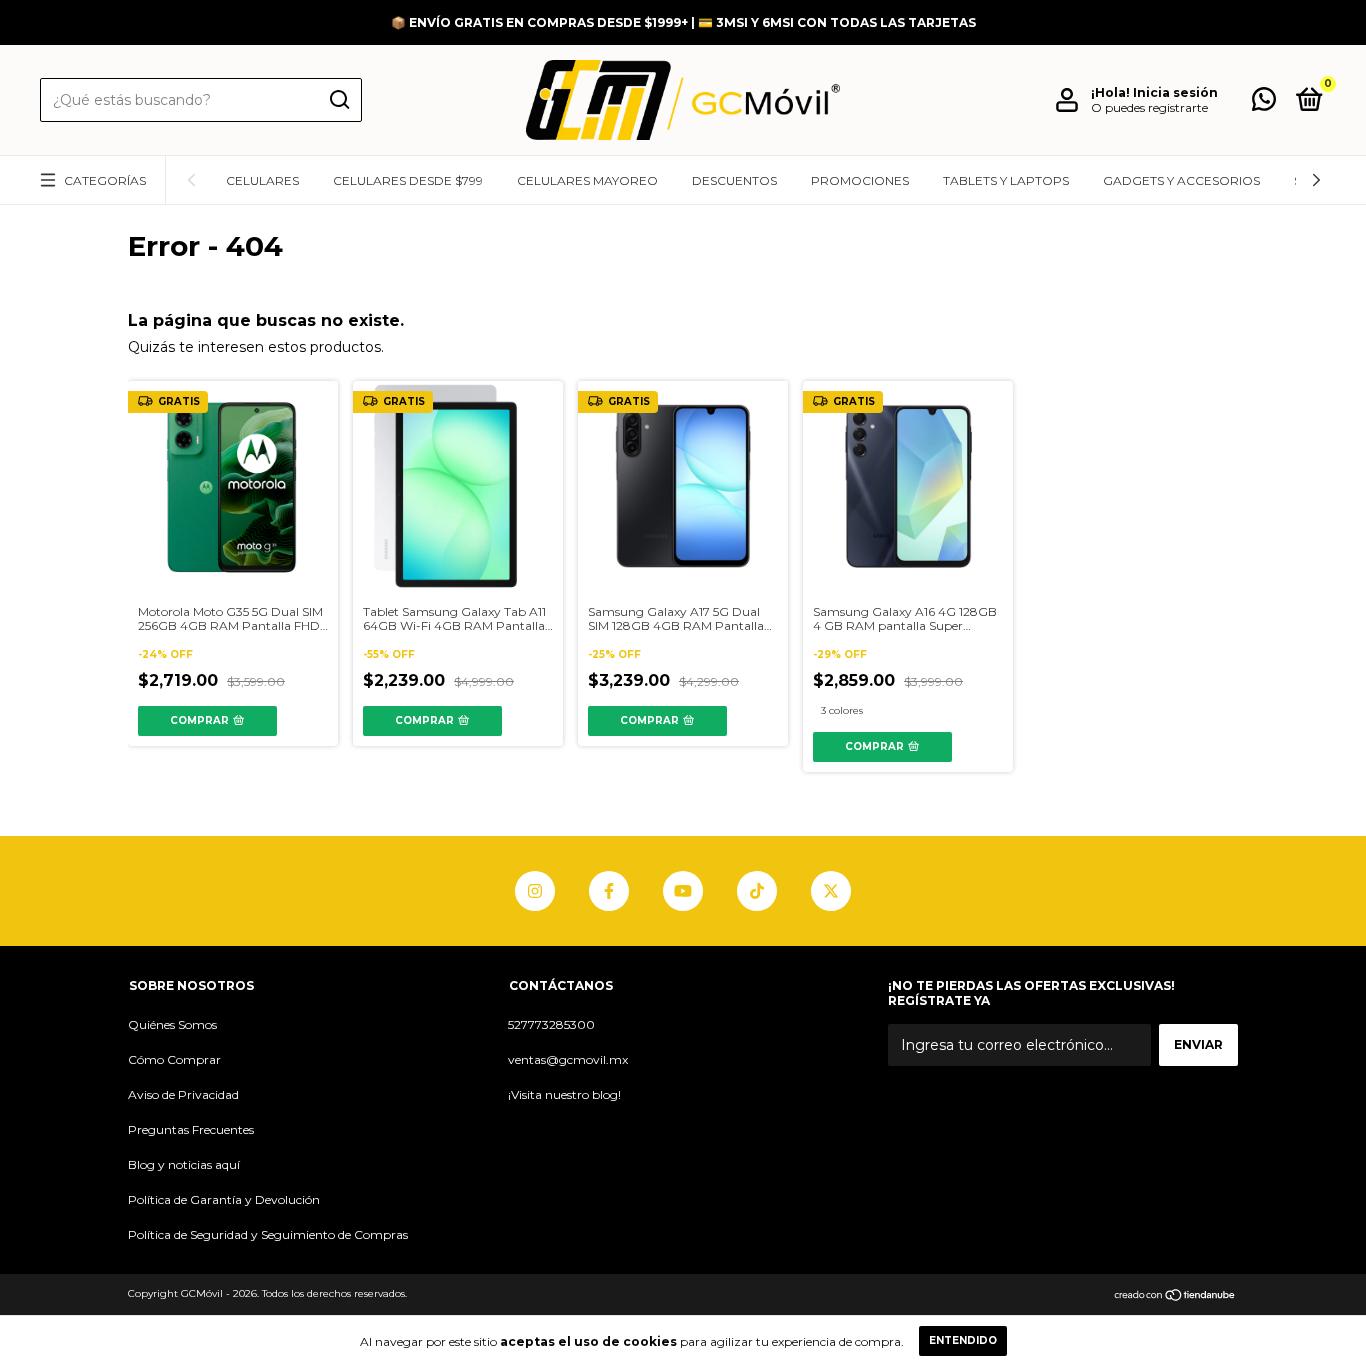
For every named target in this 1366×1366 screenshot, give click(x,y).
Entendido (963, 1340)
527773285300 (551, 1024)
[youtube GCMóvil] (683, 891)
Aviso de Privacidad (183, 1094)
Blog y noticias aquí (184, 1164)
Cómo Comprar (174, 1059)
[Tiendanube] (1175, 1296)
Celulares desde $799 (408, 180)
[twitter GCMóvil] (831, 891)
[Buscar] (338, 100)
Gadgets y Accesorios (1181, 180)
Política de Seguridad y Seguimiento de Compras (268, 1234)
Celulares (262, 180)
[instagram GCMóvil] (535, 891)
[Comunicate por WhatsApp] (1264, 103)
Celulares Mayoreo (587, 180)
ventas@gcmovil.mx (568, 1059)
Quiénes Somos (172, 1024)
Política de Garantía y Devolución (224, 1199)
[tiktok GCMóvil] (757, 891)
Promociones (860, 180)
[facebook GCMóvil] (609, 891)
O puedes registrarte (1149, 107)
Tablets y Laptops (1006, 180)
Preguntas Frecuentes (191, 1129)
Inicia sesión (1175, 92)
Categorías (105, 180)
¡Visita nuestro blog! (564, 1094)
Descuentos (734, 180)
